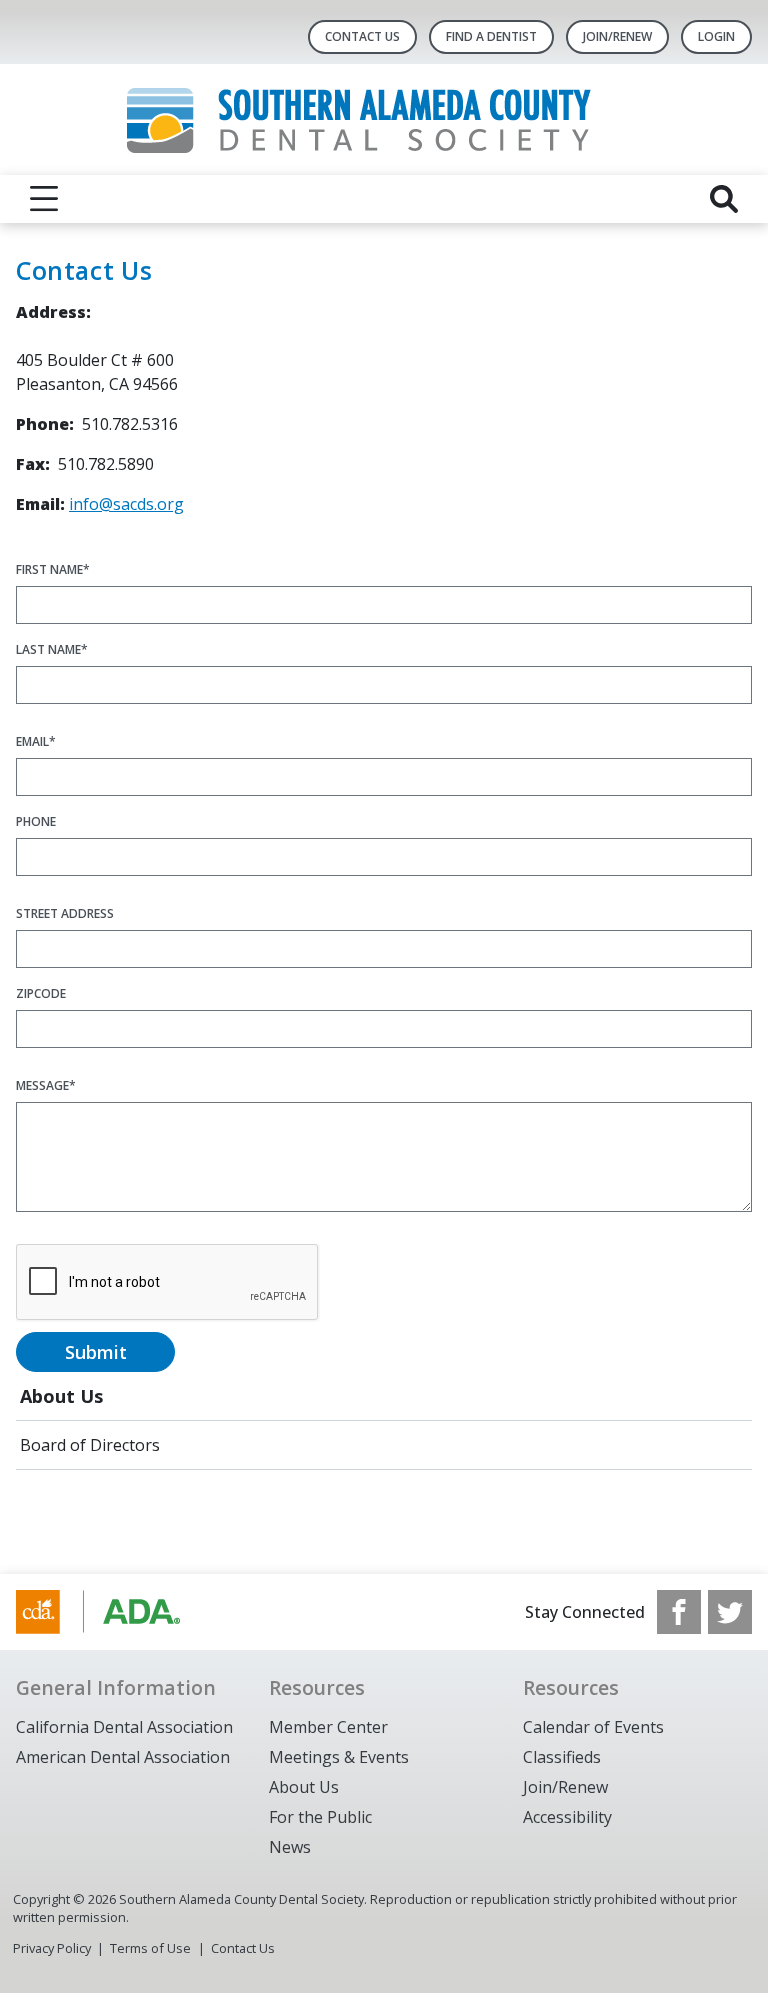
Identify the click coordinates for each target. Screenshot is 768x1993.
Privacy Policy (52, 1948)
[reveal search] (724, 199)
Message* (46, 1085)
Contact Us (362, 36)
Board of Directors (90, 1445)
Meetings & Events (339, 1757)
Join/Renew (565, 1787)
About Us (61, 1396)
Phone (36, 821)
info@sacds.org (126, 504)
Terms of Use (150, 1948)
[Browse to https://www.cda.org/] (117, 1612)
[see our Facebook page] (679, 1612)
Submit (96, 1352)
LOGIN (716, 36)
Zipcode (41, 993)
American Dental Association (123, 1757)
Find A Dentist (491, 36)
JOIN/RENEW (617, 36)
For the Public (320, 1817)
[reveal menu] (44, 199)
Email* (36, 741)
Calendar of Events (593, 1727)
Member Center (328, 1727)
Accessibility (567, 1817)
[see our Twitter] (730, 1612)
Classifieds (562, 1757)
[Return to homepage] (384, 119)
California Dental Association (124, 1727)
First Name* (53, 569)
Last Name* (52, 649)
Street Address (65, 913)
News (290, 1847)
